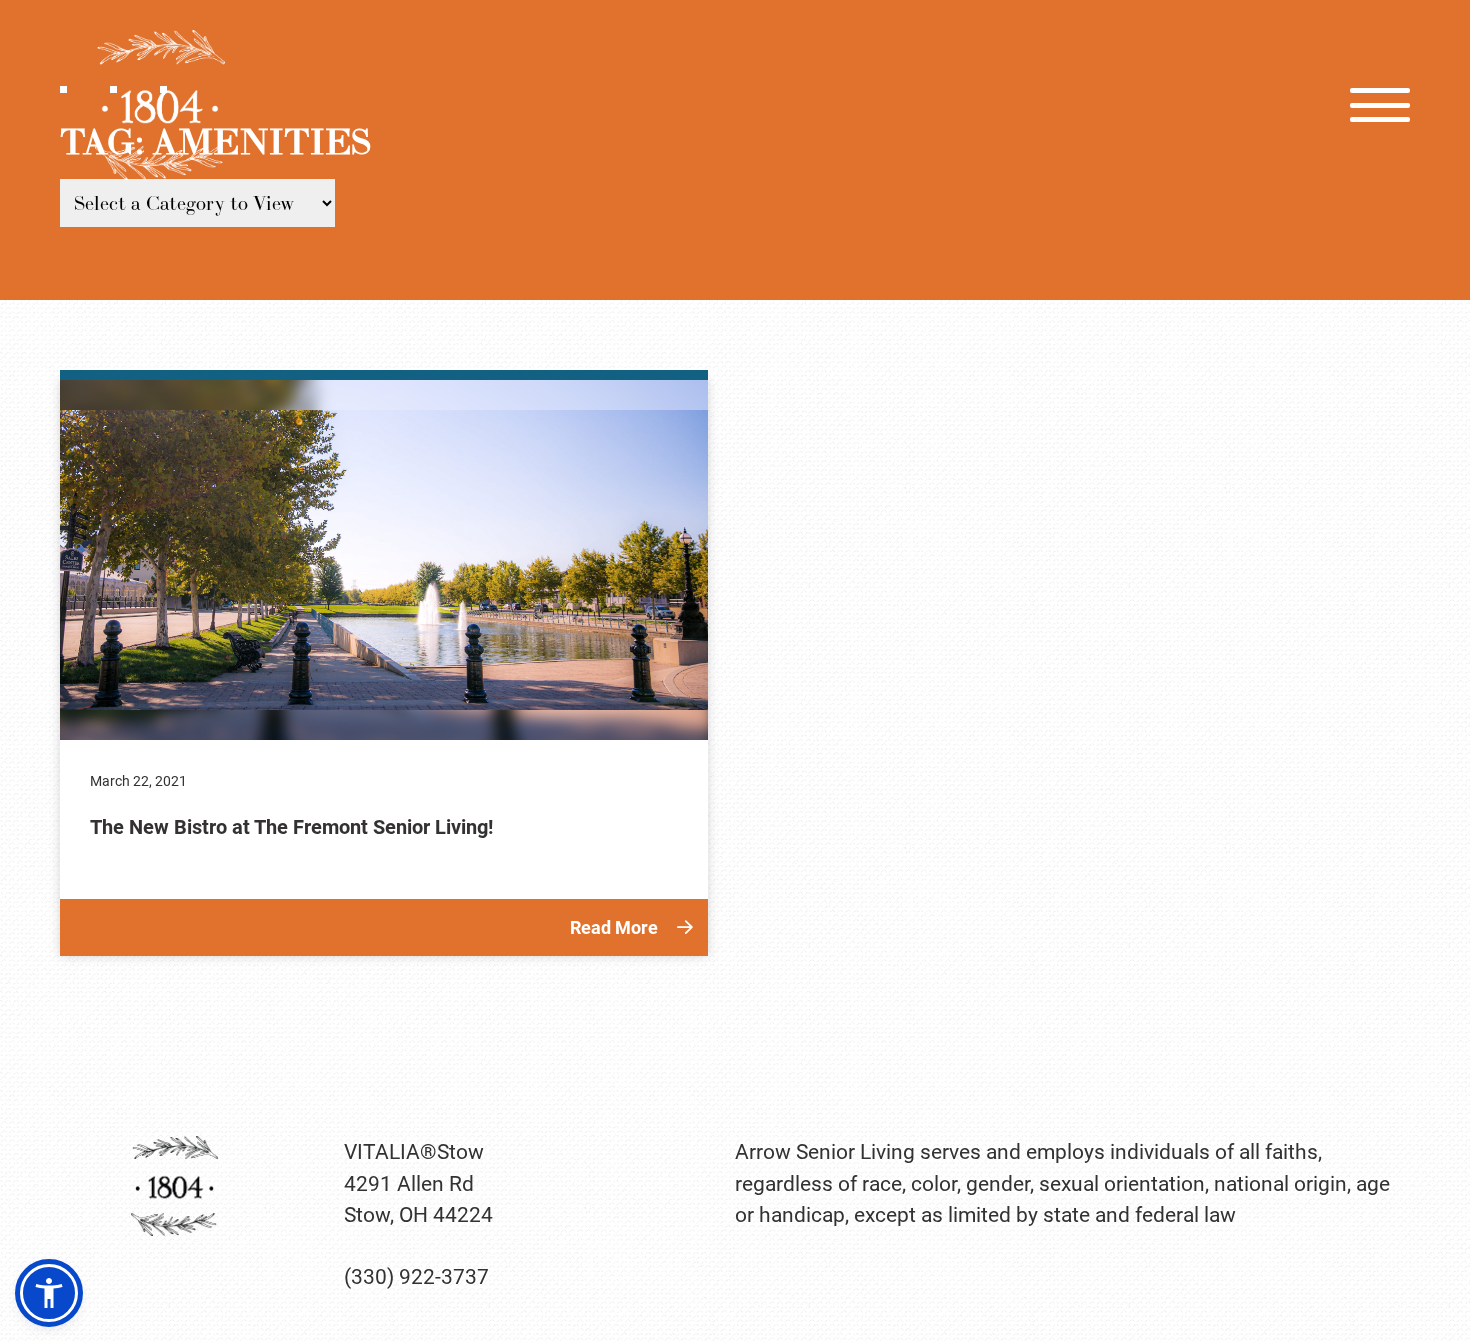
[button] (49, 1293)
